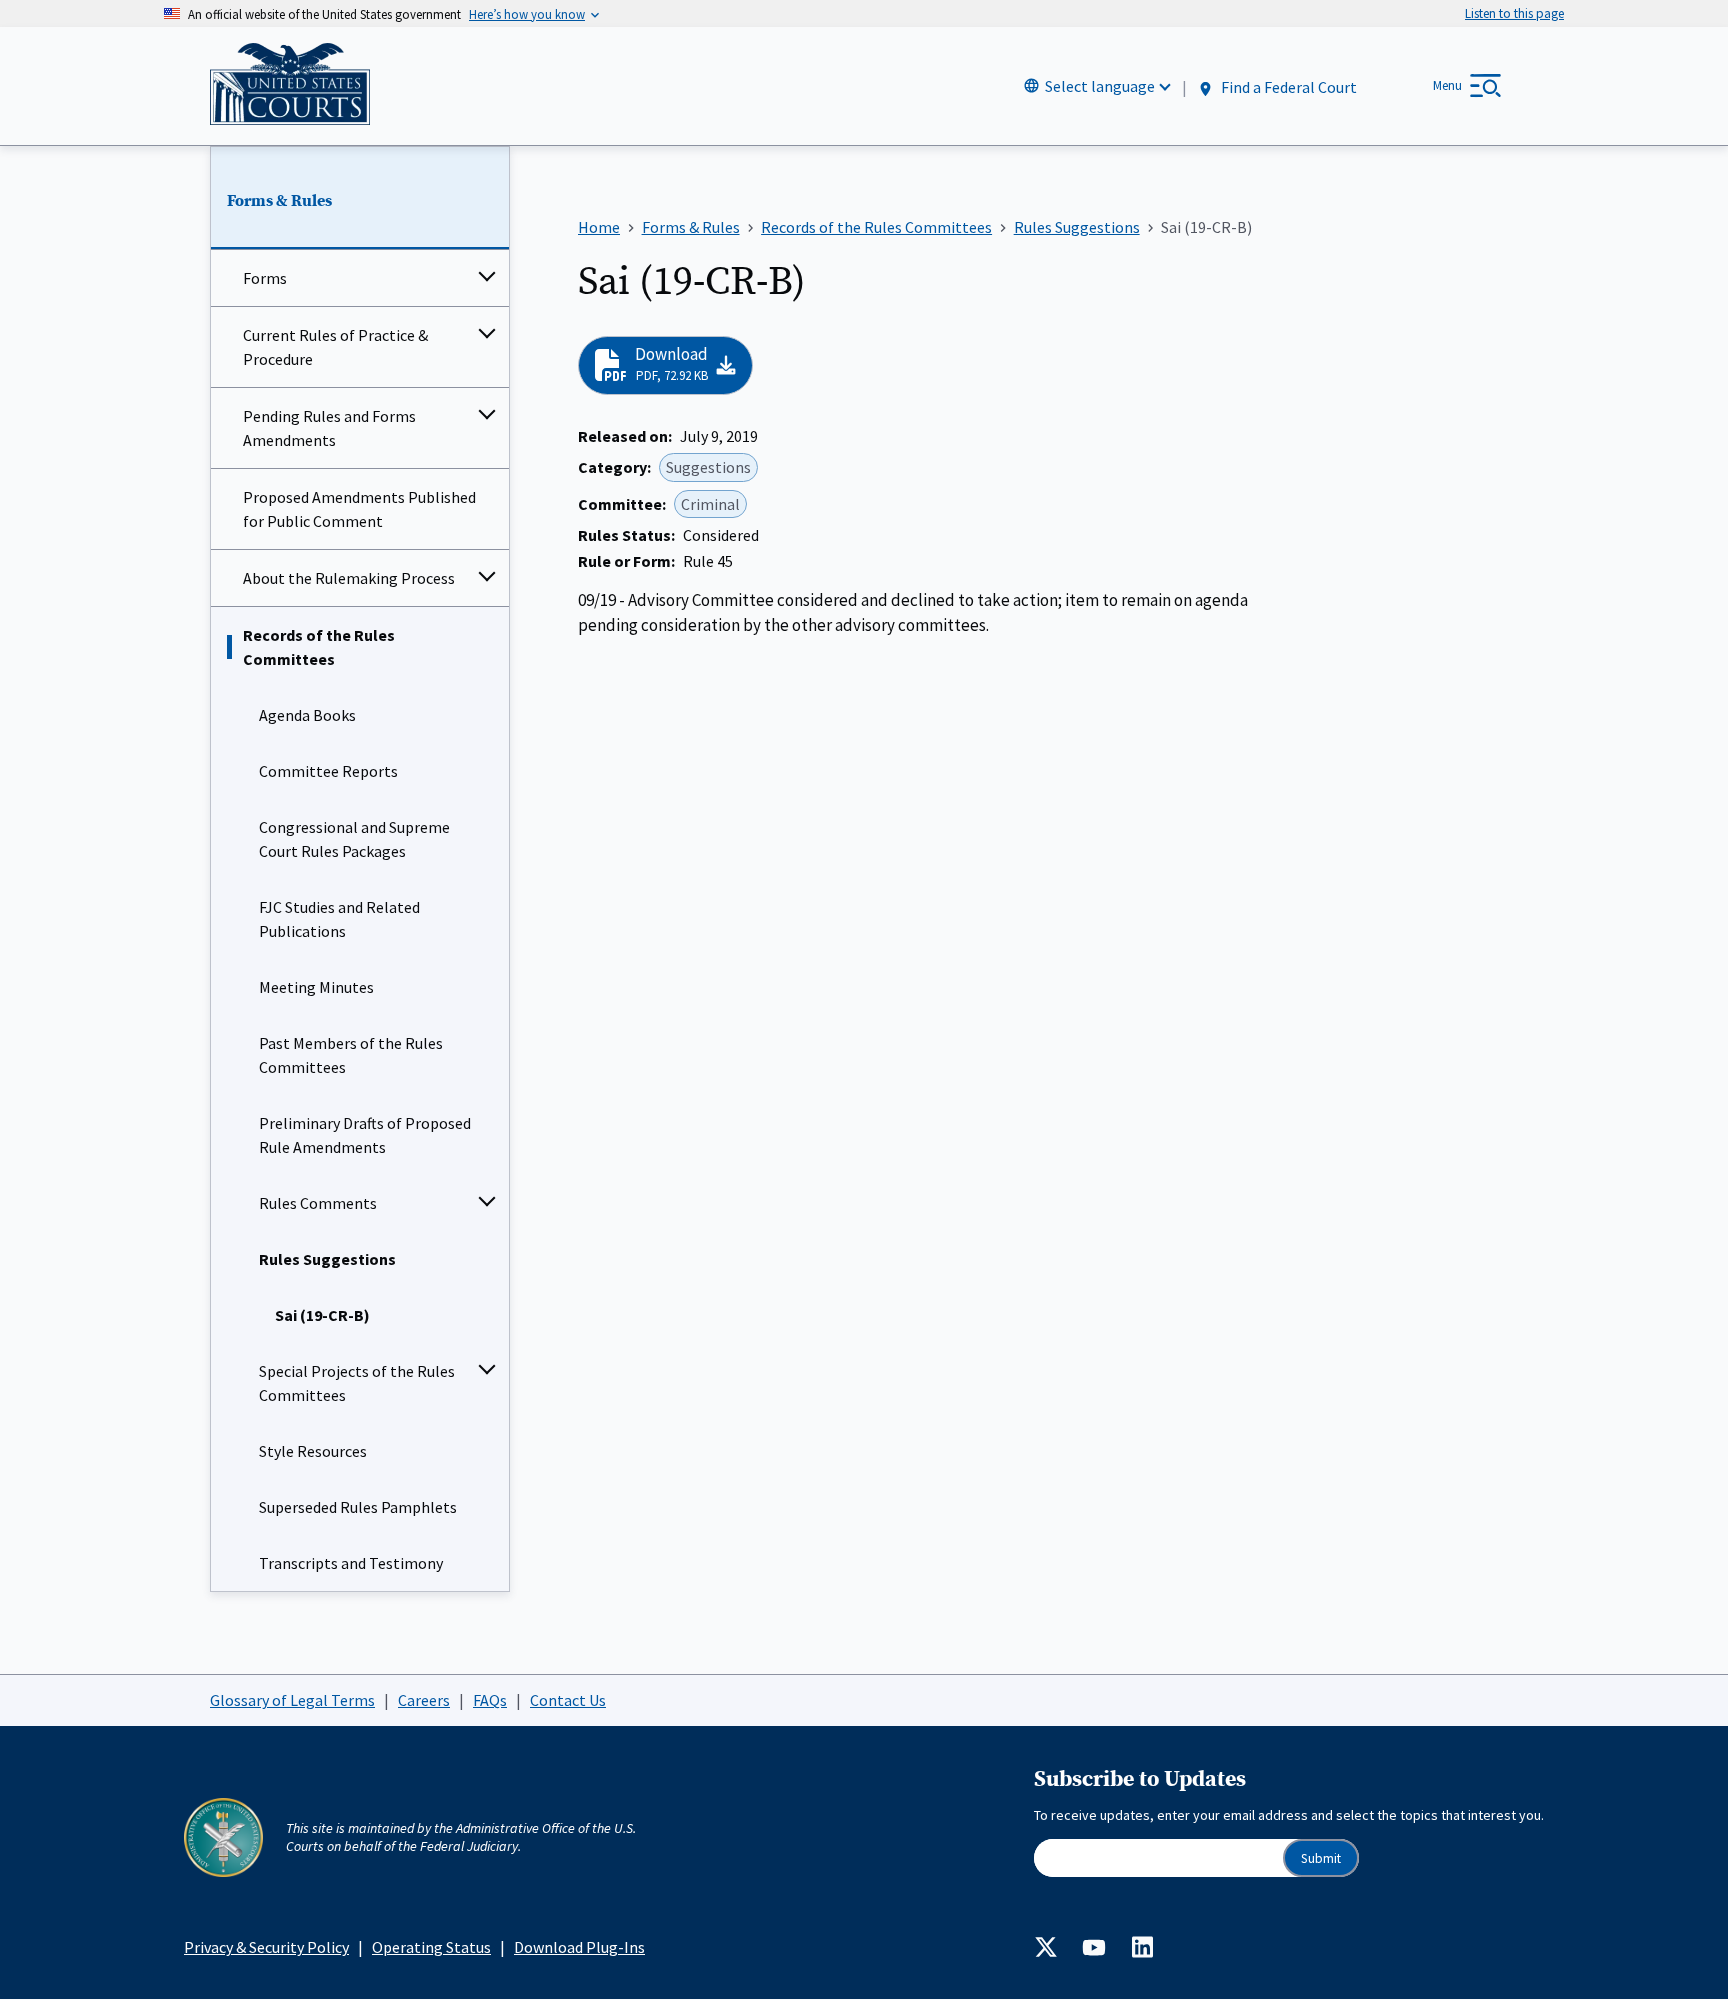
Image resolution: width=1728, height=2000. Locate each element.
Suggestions (708, 467)
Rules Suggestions (327, 1259)
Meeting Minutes (316, 987)
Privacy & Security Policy (266, 1947)
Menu (1447, 85)
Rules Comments (318, 1203)
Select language (1100, 86)
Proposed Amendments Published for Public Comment (359, 509)
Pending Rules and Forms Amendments (329, 428)
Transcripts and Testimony (351, 1563)
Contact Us (568, 1700)
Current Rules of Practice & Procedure (335, 347)
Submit (1321, 1858)
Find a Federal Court (1287, 87)
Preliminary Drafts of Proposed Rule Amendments (365, 1135)
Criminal (710, 504)
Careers (424, 1700)
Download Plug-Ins (579, 1947)
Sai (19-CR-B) (322, 1315)
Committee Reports (328, 771)
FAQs (490, 1700)
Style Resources (313, 1451)
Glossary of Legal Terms (292, 1700)
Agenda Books (307, 715)
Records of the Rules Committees (319, 647)
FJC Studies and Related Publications (339, 919)
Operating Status (431, 1947)
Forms (265, 278)
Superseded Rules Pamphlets (358, 1507)
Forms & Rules (279, 201)
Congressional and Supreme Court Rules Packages (354, 839)
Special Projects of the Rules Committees (357, 1383)
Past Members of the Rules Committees (351, 1055)
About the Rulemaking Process (349, 578)
